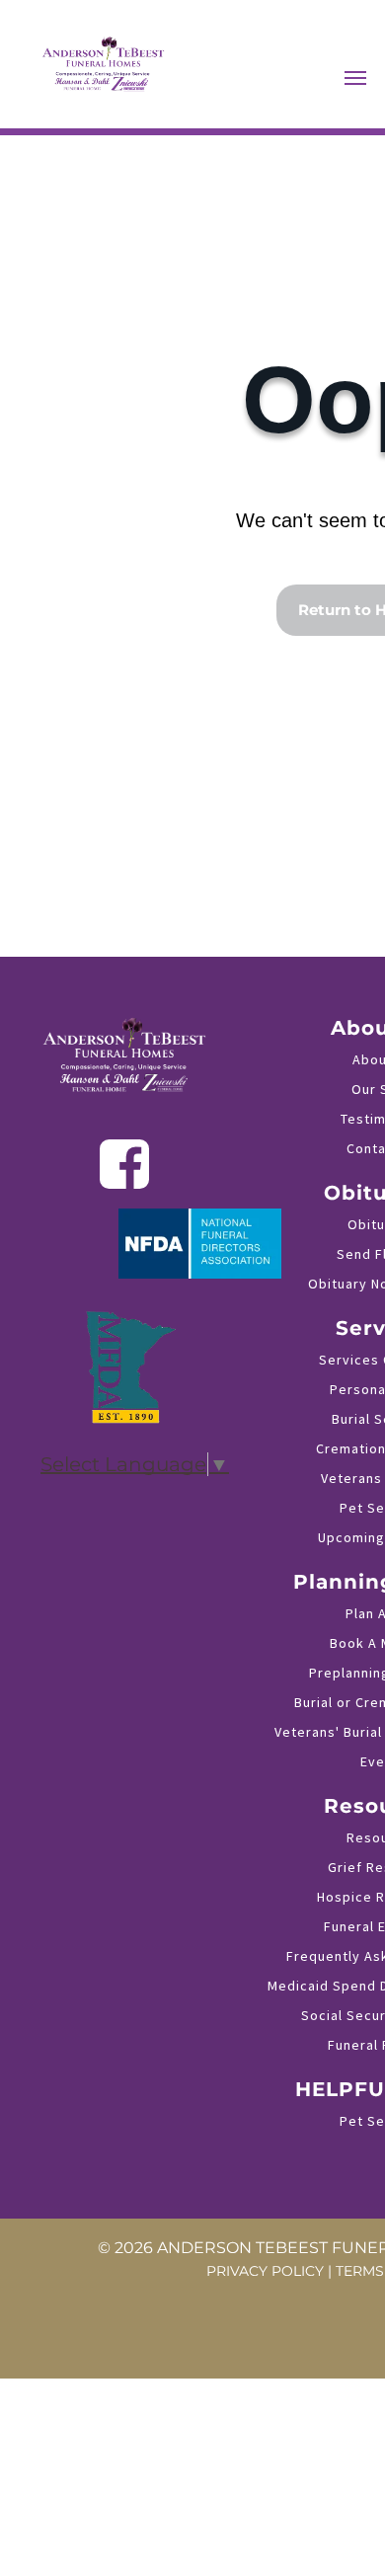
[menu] (355, 78)
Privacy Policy (265, 2271)
